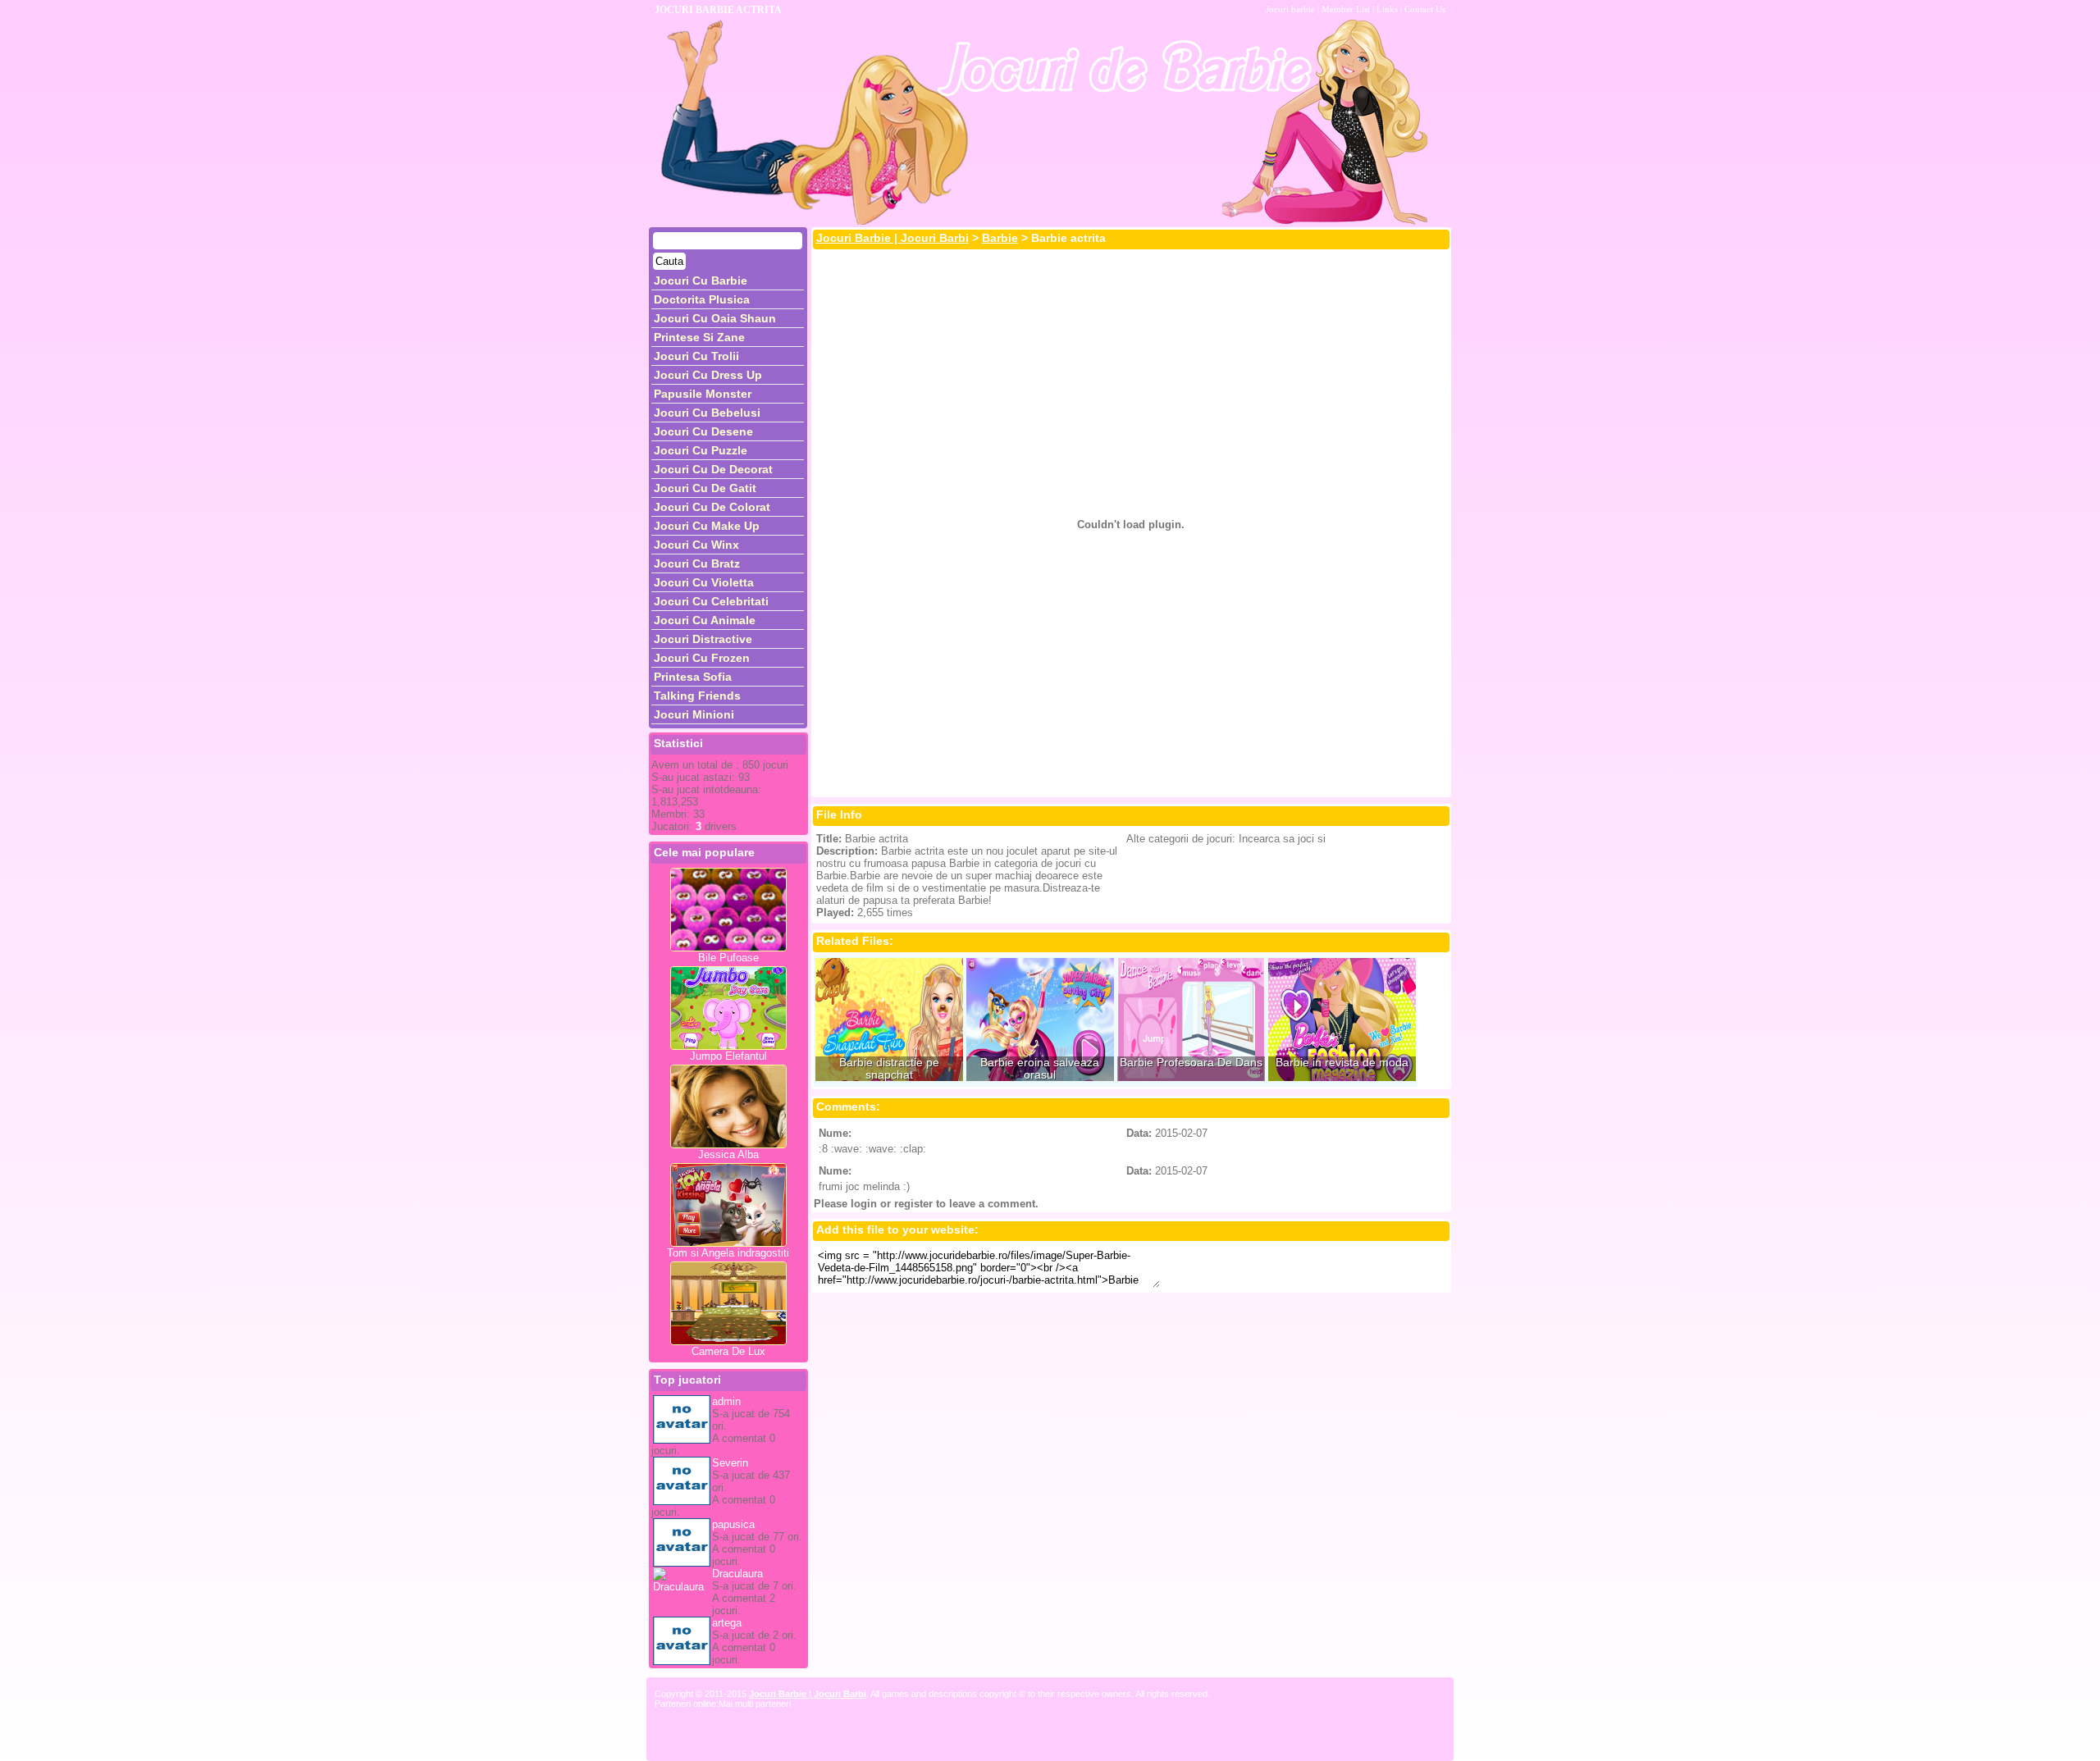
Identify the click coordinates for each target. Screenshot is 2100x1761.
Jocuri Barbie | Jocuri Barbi (892, 238)
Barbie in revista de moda (1342, 1063)
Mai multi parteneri (755, 1704)
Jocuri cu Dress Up (708, 375)
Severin (730, 1463)
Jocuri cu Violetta (704, 582)
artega (727, 1623)
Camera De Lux (728, 1351)
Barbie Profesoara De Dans (1191, 1063)
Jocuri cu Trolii (696, 356)
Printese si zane (699, 337)
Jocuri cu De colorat (712, 507)
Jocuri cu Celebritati (711, 601)
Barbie (1000, 238)
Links (1387, 9)
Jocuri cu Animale (705, 620)
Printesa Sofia (693, 677)
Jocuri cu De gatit (705, 488)
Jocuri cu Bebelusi (707, 413)
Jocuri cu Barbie (701, 281)
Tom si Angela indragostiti (728, 1253)
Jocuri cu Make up (707, 526)
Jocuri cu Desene (703, 431)
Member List (1346, 9)
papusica (733, 1524)
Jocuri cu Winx (696, 545)
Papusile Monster (703, 394)
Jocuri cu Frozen (702, 658)
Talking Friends (697, 696)
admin (726, 1401)
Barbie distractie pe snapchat (889, 1069)
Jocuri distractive (703, 639)
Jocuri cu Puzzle (701, 450)
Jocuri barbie (1290, 9)
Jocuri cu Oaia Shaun (715, 318)
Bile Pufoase (728, 958)
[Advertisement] (1131, 290)
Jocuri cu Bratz (697, 563)
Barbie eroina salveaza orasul (1040, 1069)
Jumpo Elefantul (728, 1056)
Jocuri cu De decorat (713, 469)
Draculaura (737, 1574)
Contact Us (1425, 9)
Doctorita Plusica (702, 299)
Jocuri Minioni (694, 714)
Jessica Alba (728, 1154)
